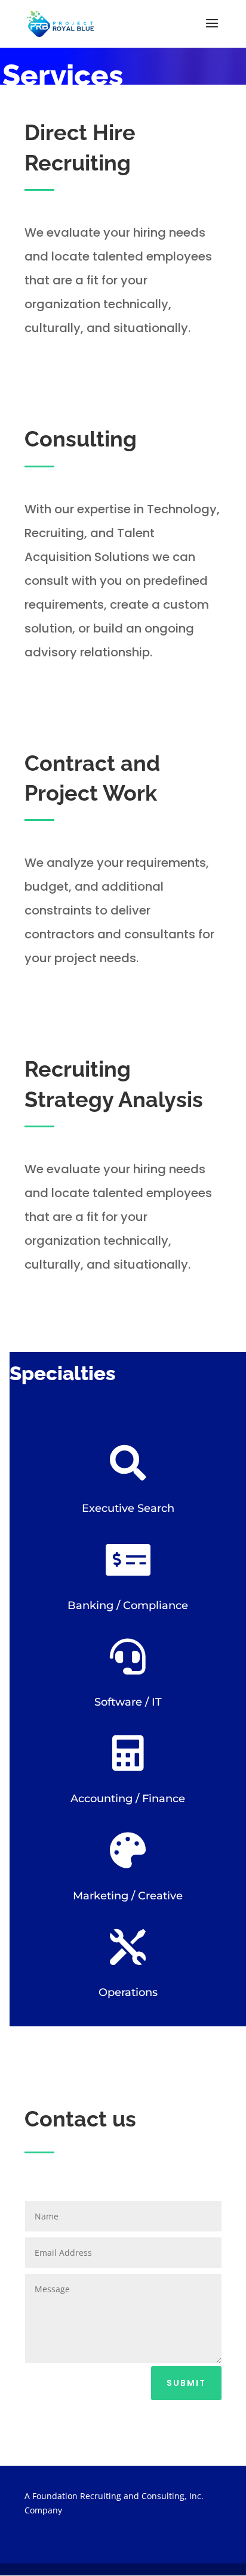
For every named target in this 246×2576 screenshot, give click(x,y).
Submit (186, 2383)
